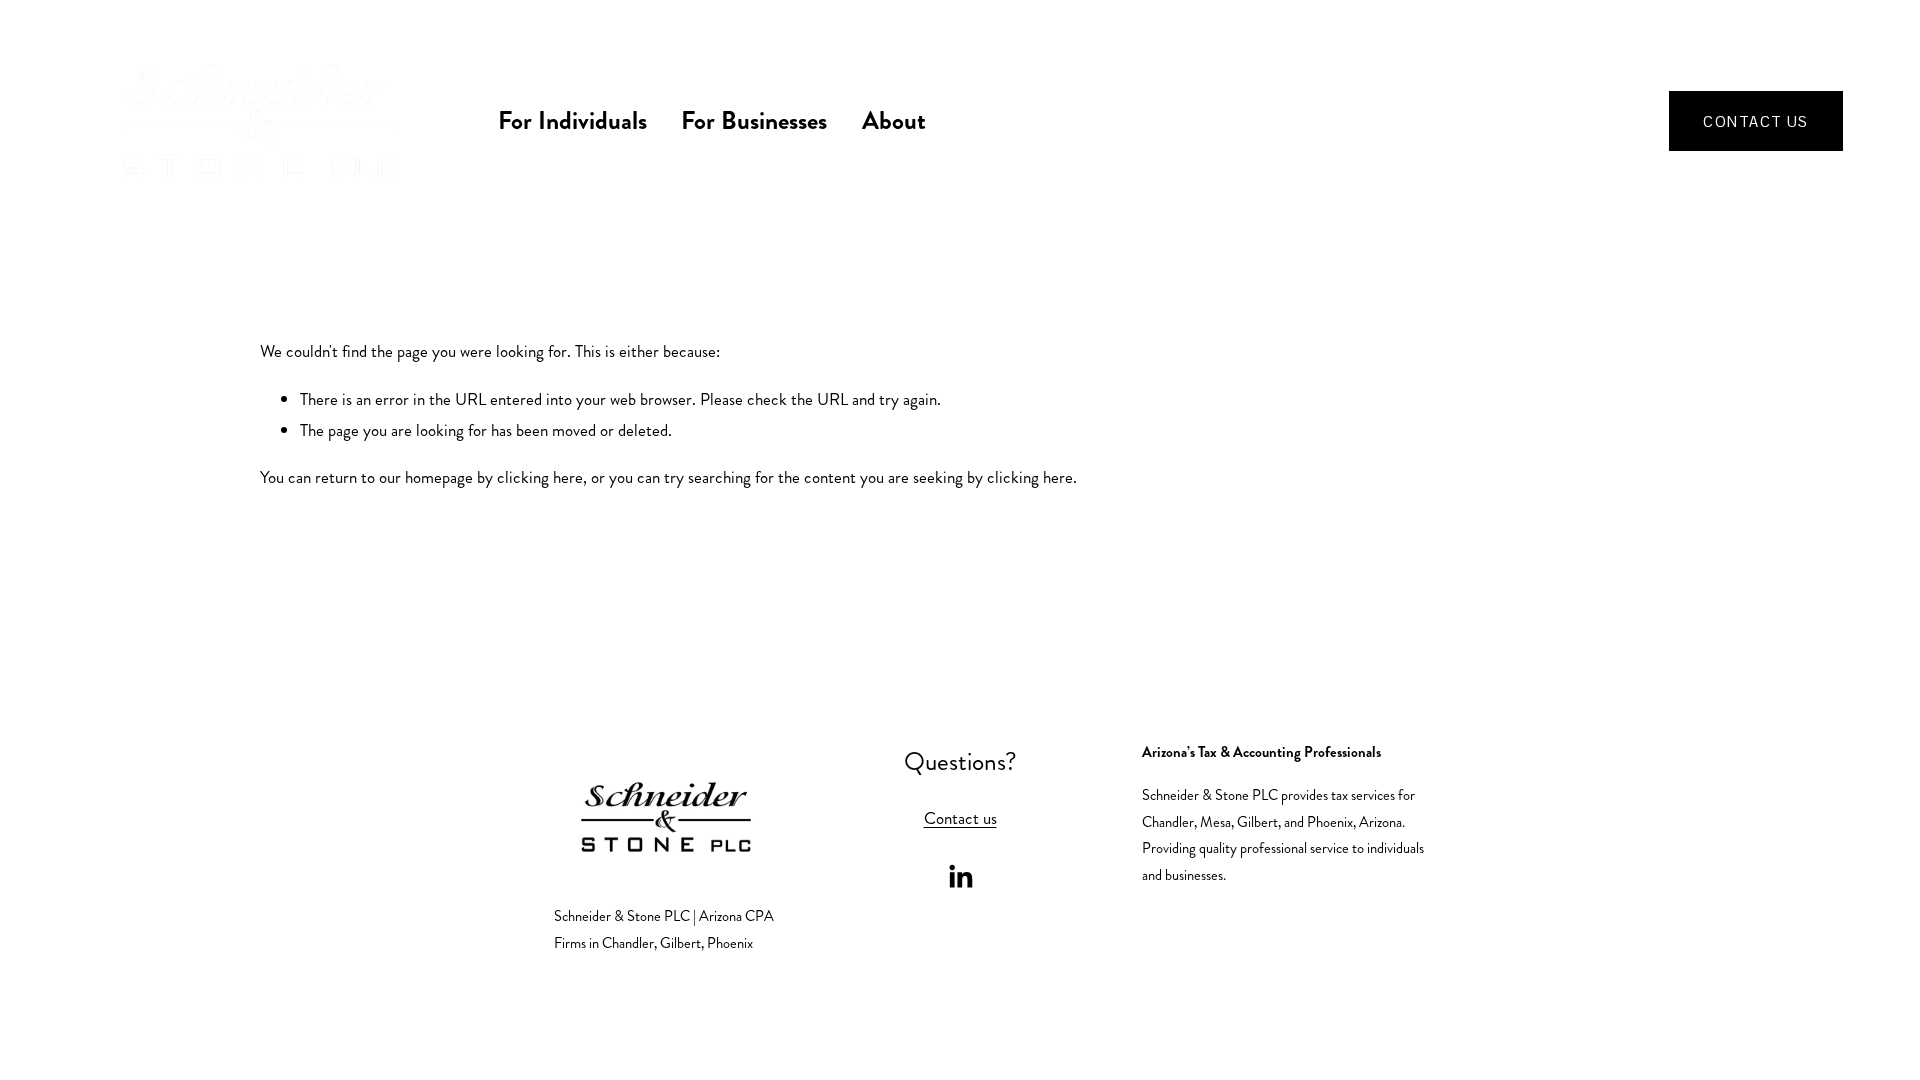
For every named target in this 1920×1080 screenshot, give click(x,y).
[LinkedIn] (960, 877)
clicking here (540, 477)
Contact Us (1756, 121)
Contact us (960, 818)
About (894, 120)
